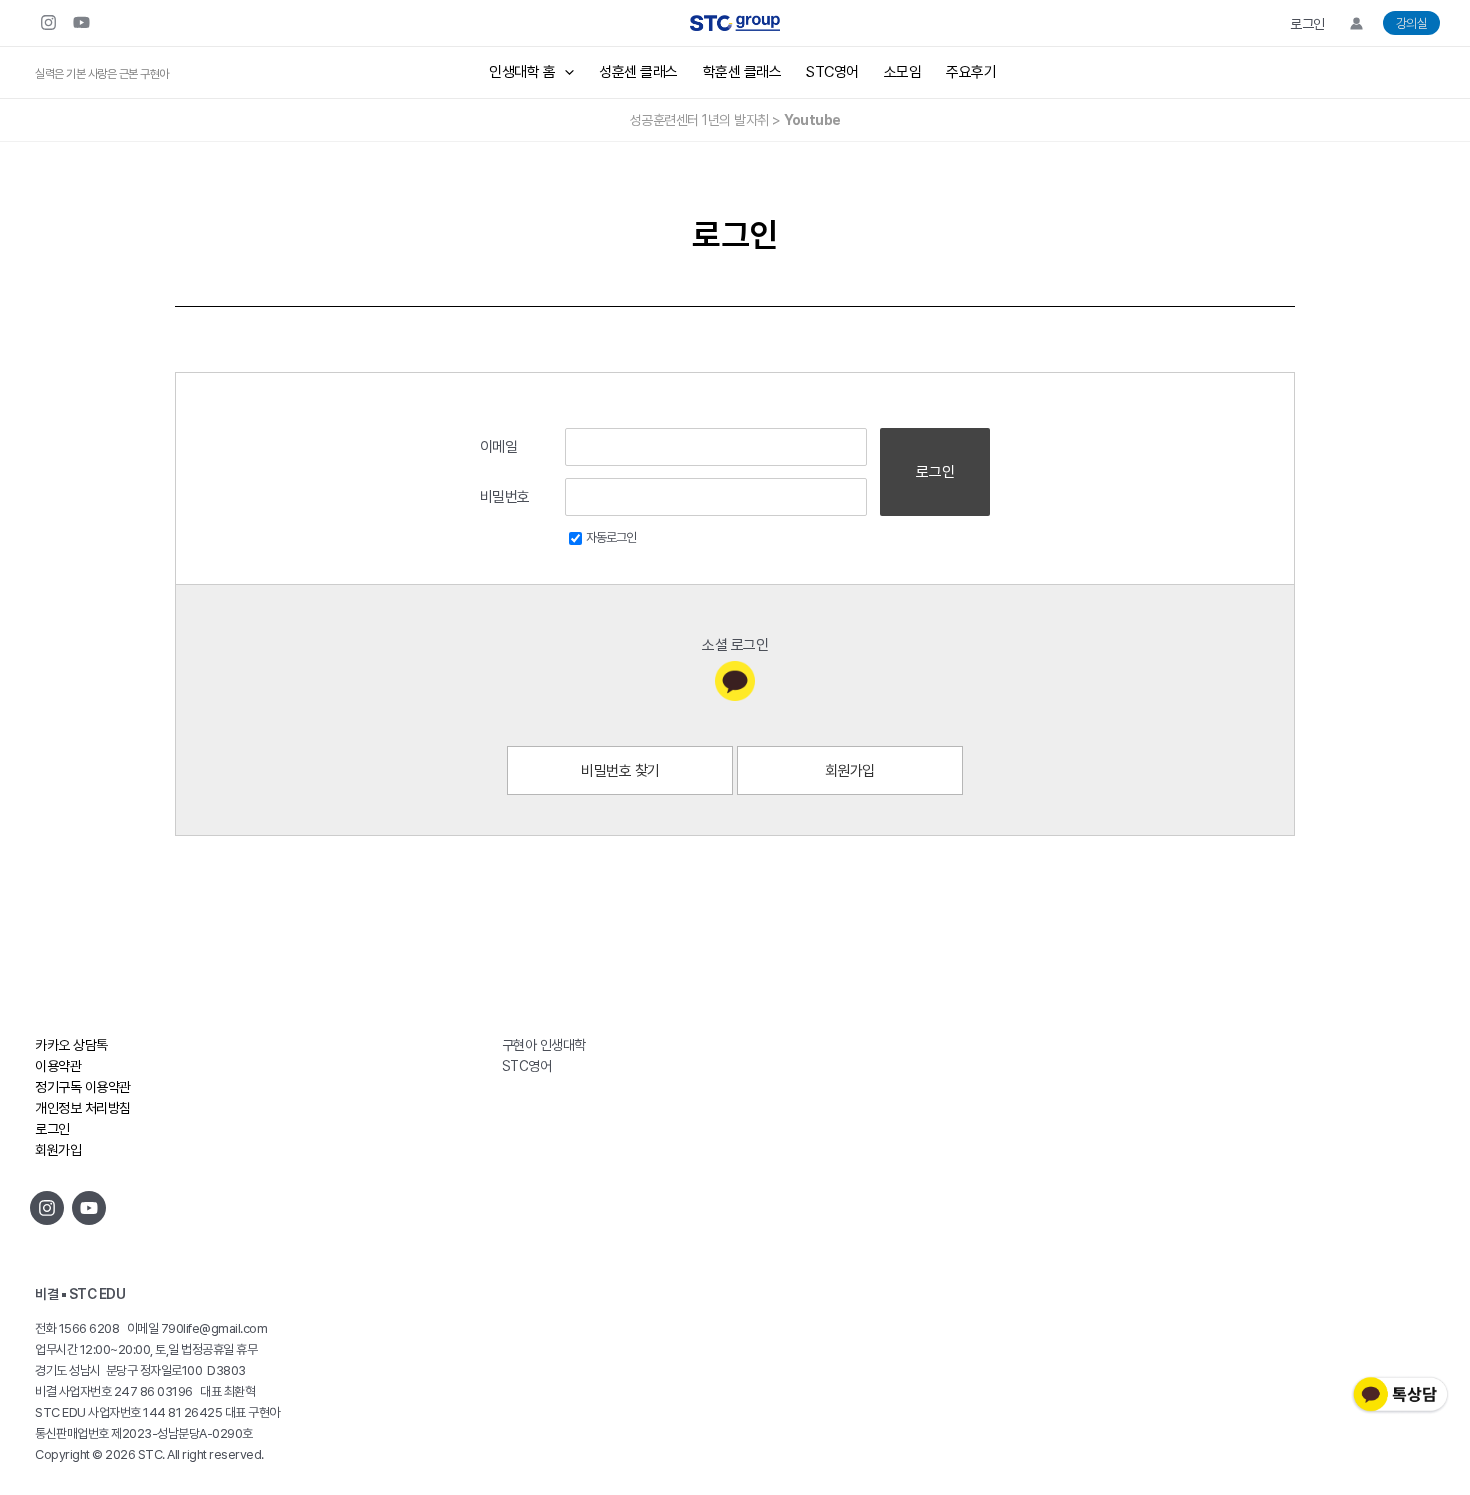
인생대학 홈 (522, 72)
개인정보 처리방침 (83, 1108)
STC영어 (832, 72)
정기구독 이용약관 (83, 1087)
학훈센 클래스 (742, 72)
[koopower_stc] (48, 22)
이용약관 (58, 1066)
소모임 (903, 72)
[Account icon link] (1356, 23)
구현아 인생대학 (544, 1045)
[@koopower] (89, 1208)
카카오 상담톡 (71, 1045)
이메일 (499, 447)
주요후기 (971, 72)
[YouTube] (81, 22)
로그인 (1307, 24)
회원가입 (850, 771)
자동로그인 (611, 537)
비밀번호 (505, 497)
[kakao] (735, 681)
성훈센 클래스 (638, 72)
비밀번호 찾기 (620, 771)
